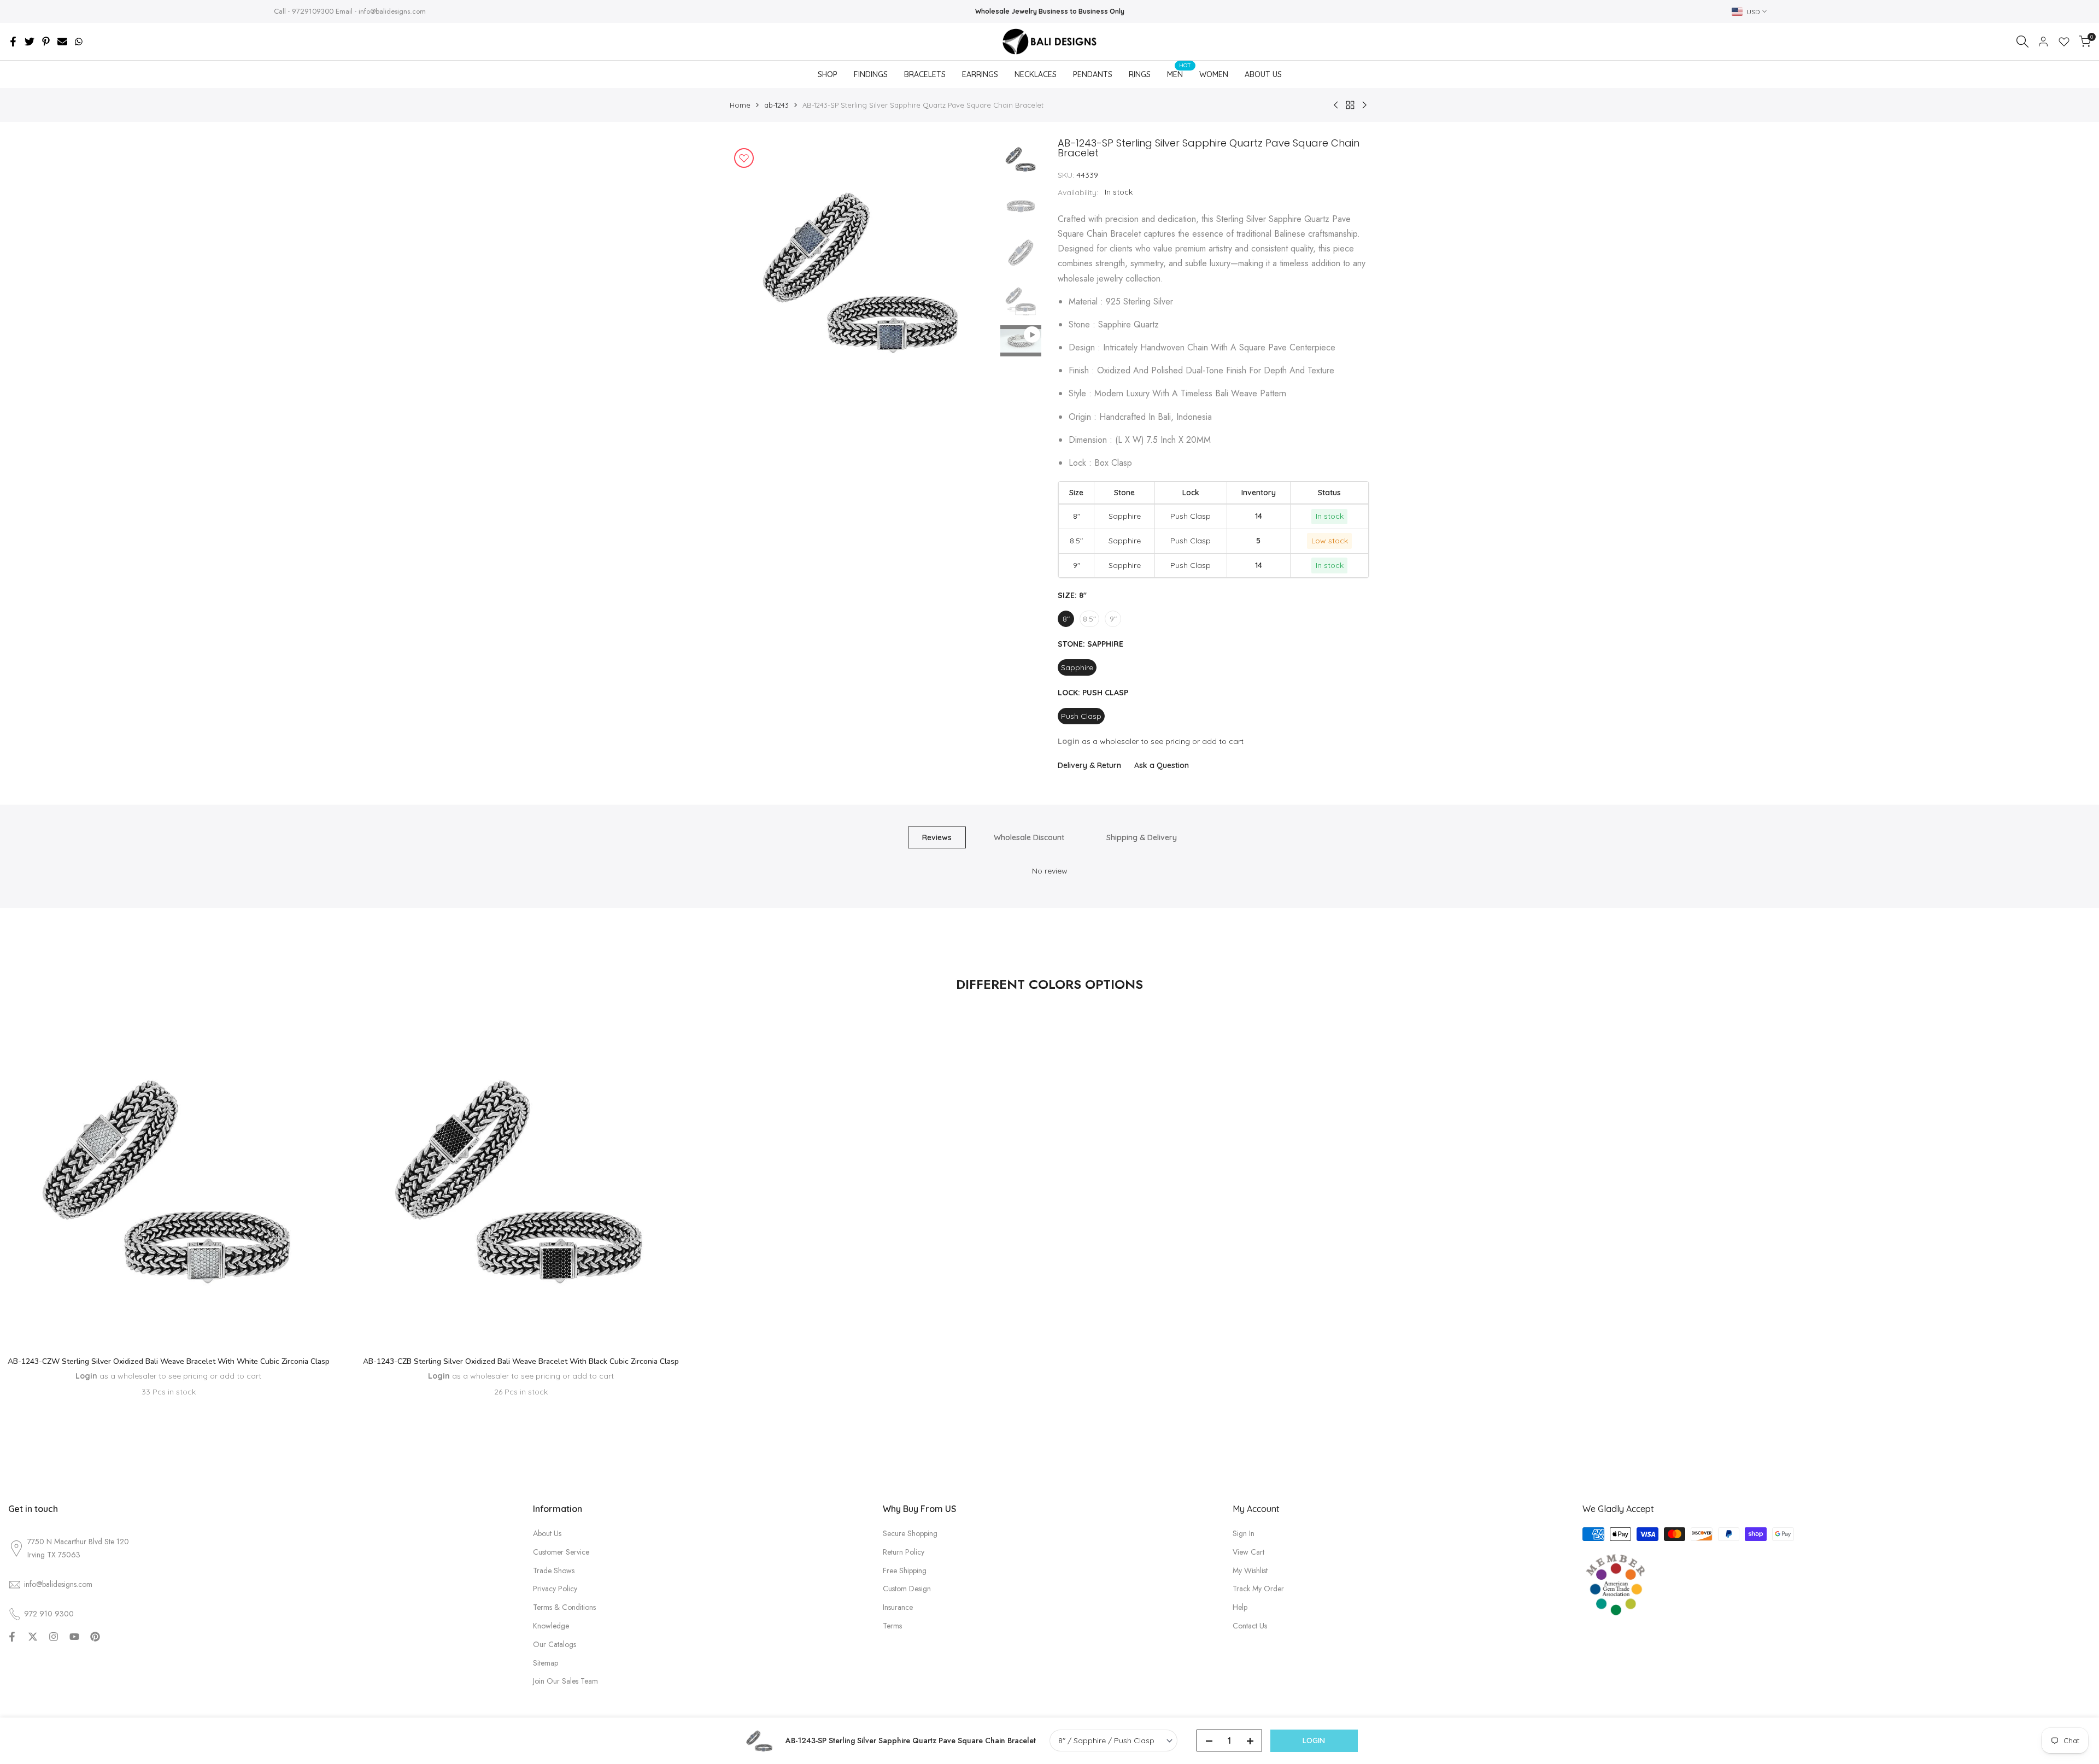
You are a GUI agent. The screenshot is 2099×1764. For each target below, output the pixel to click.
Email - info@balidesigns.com (381, 11)
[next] (973, 271)
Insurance (898, 1607)
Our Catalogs (555, 1644)
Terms (892, 1626)
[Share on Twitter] (30, 42)
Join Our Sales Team (565, 1681)
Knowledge (551, 1626)
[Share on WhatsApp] (79, 42)
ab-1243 (776, 105)
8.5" (1089, 619)
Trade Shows (554, 1570)
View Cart (1248, 1552)
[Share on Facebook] (13, 42)
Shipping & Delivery (1142, 837)
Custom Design (907, 1589)
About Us (547, 1533)
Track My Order (1258, 1589)
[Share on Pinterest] (46, 42)
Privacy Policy (555, 1589)
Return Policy (904, 1552)
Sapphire (1077, 667)
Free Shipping (905, 1570)
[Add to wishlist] (744, 158)
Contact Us (1250, 1626)
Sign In (1244, 1533)
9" (1113, 619)
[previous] (752, 271)
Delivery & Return (1089, 765)
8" (1066, 619)
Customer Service (561, 1552)
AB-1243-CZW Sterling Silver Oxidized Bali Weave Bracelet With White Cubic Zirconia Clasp (169, 1361)
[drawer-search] (2022, 42)
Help (1240, 1607)
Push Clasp (1081, 716)
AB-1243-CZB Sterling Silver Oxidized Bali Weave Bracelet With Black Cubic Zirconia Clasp (521, 1361)
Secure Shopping (910, 1533)
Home (740, 105)
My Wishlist (1250, 1570)
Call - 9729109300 (304, 11)
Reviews (937, 837)
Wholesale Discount (1029, 837)
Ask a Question (1162, 765)
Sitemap (546, 1663)
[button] (168, 1315)
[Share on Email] (62, 42)
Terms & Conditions (564, 1607)
